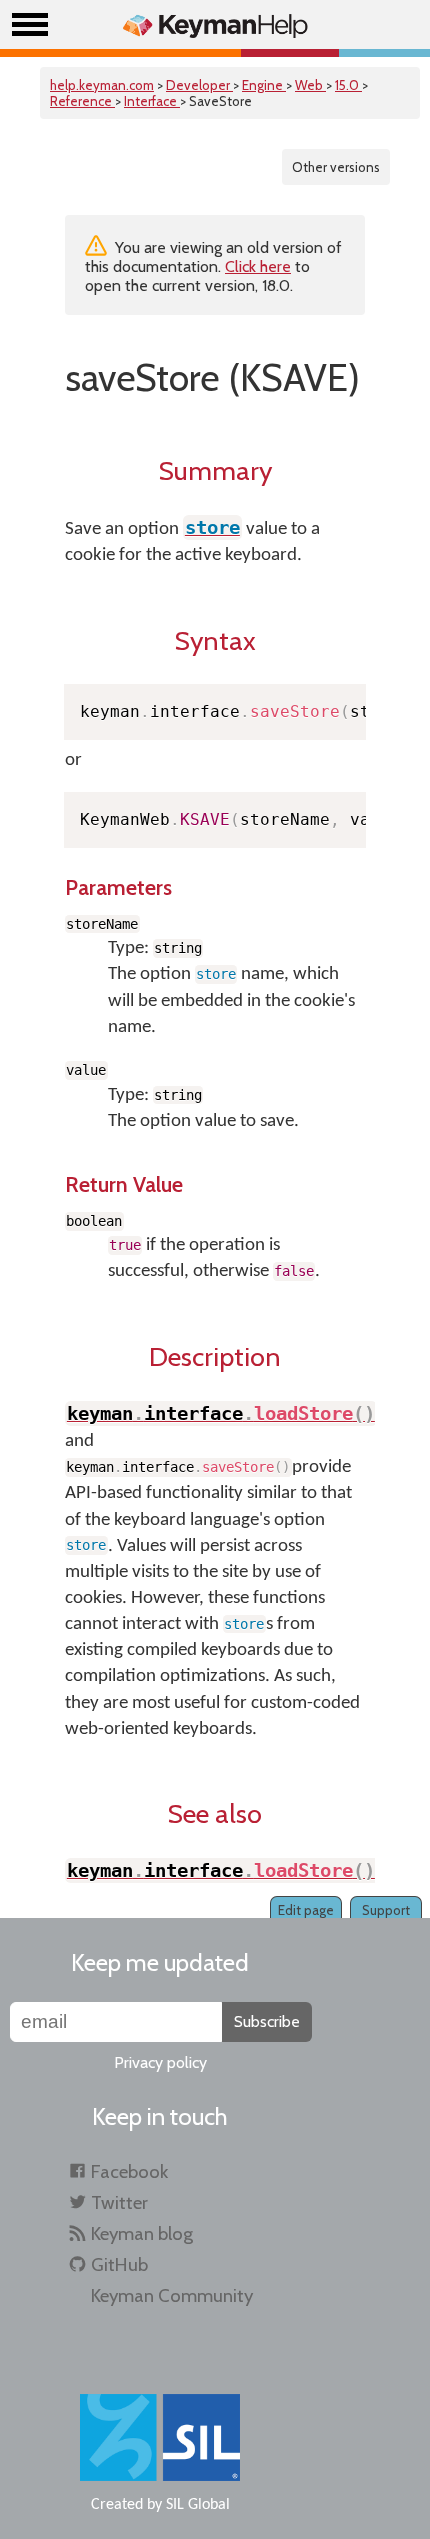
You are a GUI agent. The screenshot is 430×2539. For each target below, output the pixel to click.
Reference (82, 101)
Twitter (119, 2202)
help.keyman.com (102, 85)
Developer (199, 85)
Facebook (129, 2171)
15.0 (348, 85)
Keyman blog (142, 2233)
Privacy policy (160, 2062)
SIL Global (198, 2505)
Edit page (306, 1910)
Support (386, 1910)
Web (310, 85)
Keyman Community (172, 2295)
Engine (264, 85)
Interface (152, 101)
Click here (258, 266)
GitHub (119, 2264)
